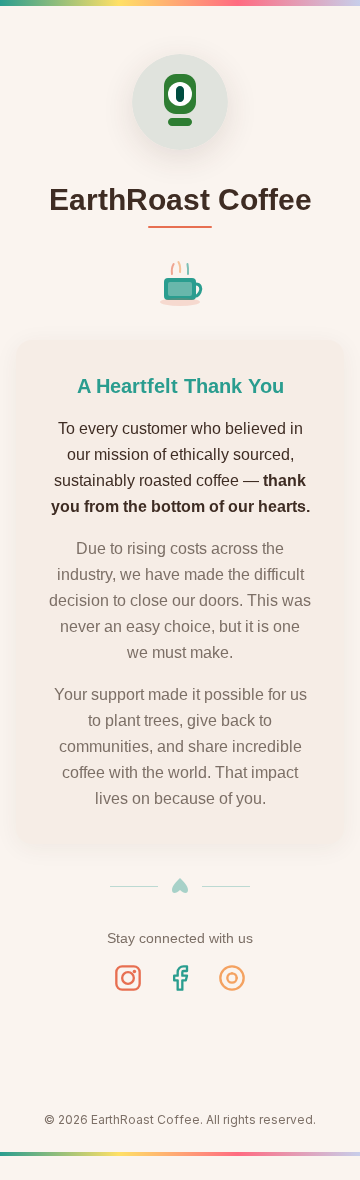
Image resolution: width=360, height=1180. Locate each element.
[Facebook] (180, 978)
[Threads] (232, 978)
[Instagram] (128, 978)
